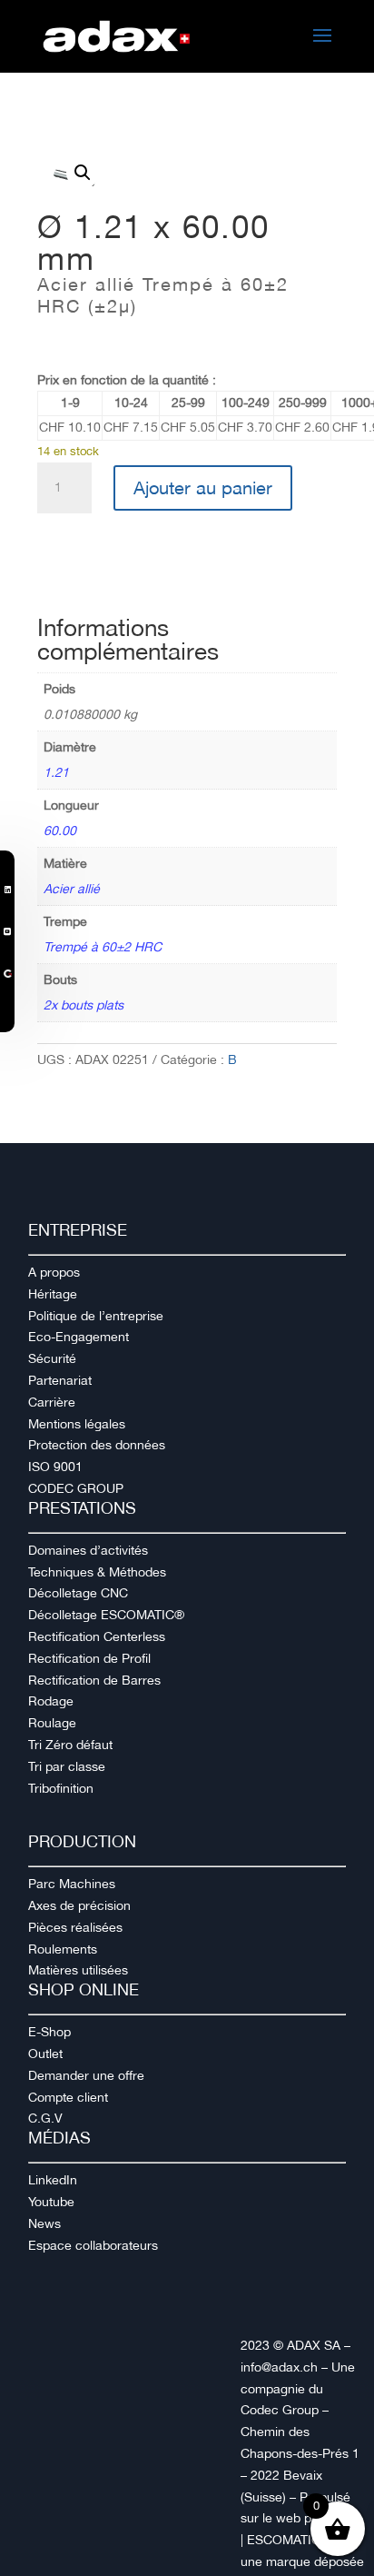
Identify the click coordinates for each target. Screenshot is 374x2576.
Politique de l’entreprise (96, 1316)
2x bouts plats (84, 1005)
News (44, 2223)
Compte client (68, 2097)
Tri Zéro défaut (70, 1745)
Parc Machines (72, 1884)
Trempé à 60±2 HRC (103, 947)
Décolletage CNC (78, 1593)
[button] (83, 173)
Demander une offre (86, 2075)
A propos (54, 1272)
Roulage (52, 1723)
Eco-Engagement (79, 1337)
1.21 (56, 772)
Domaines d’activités (88, 1550)
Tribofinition (61, 1788)
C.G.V (45, 2118)
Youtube (51, 2202)
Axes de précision (79, 1905)
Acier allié (72, 889)
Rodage (51, 1701)
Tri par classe (67, 1766)
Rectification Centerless (97, 1636)
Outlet (45, 2054)
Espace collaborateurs (93, 2245)
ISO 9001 (55, 1467)
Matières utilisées (78, 1970)
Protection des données (97, 1445)
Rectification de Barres (94, 1680)
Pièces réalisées (75, 1927)
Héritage (53, 1294)
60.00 (60, 830)
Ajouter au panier (203, 488)
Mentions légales (77, 1424)
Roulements (63, 1949)
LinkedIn (53, 2180)
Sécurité (52, 1358)
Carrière (52, 1402)
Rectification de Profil (89, 1658)
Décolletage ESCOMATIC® (106, 1615)
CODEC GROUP (76, 1488)
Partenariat (60, 1380)
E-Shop (49, 2032)
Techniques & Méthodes (97, 1572)
